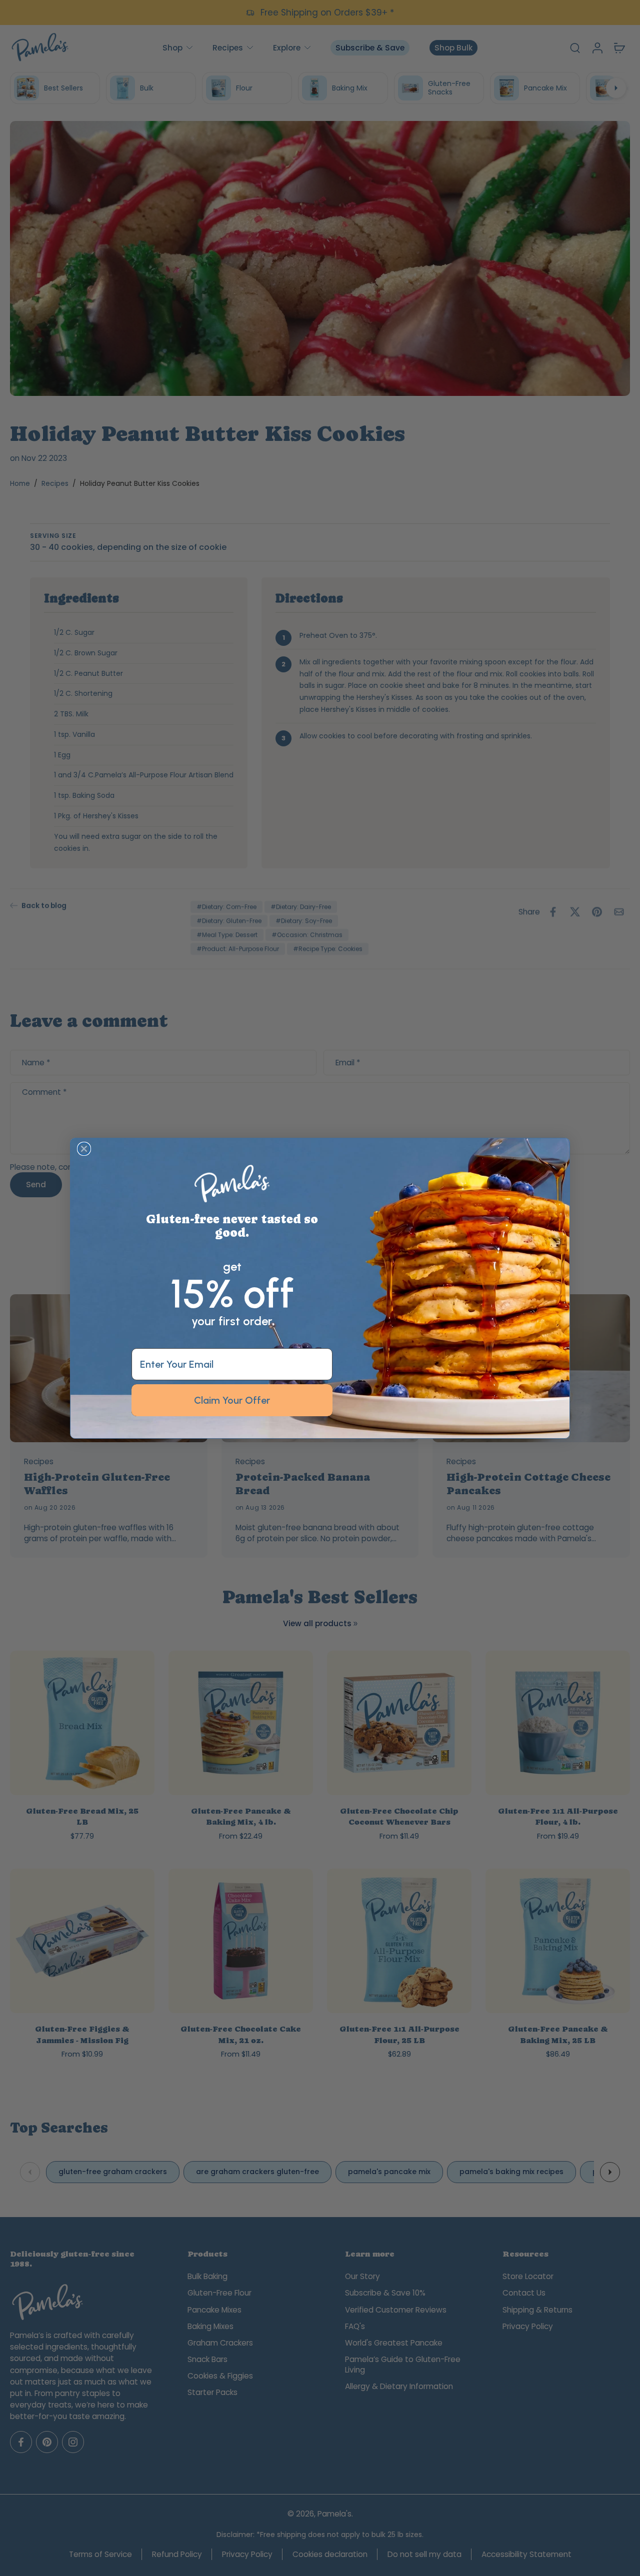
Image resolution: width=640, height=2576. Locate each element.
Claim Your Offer (232, 1400)
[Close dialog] (84, 1149)
